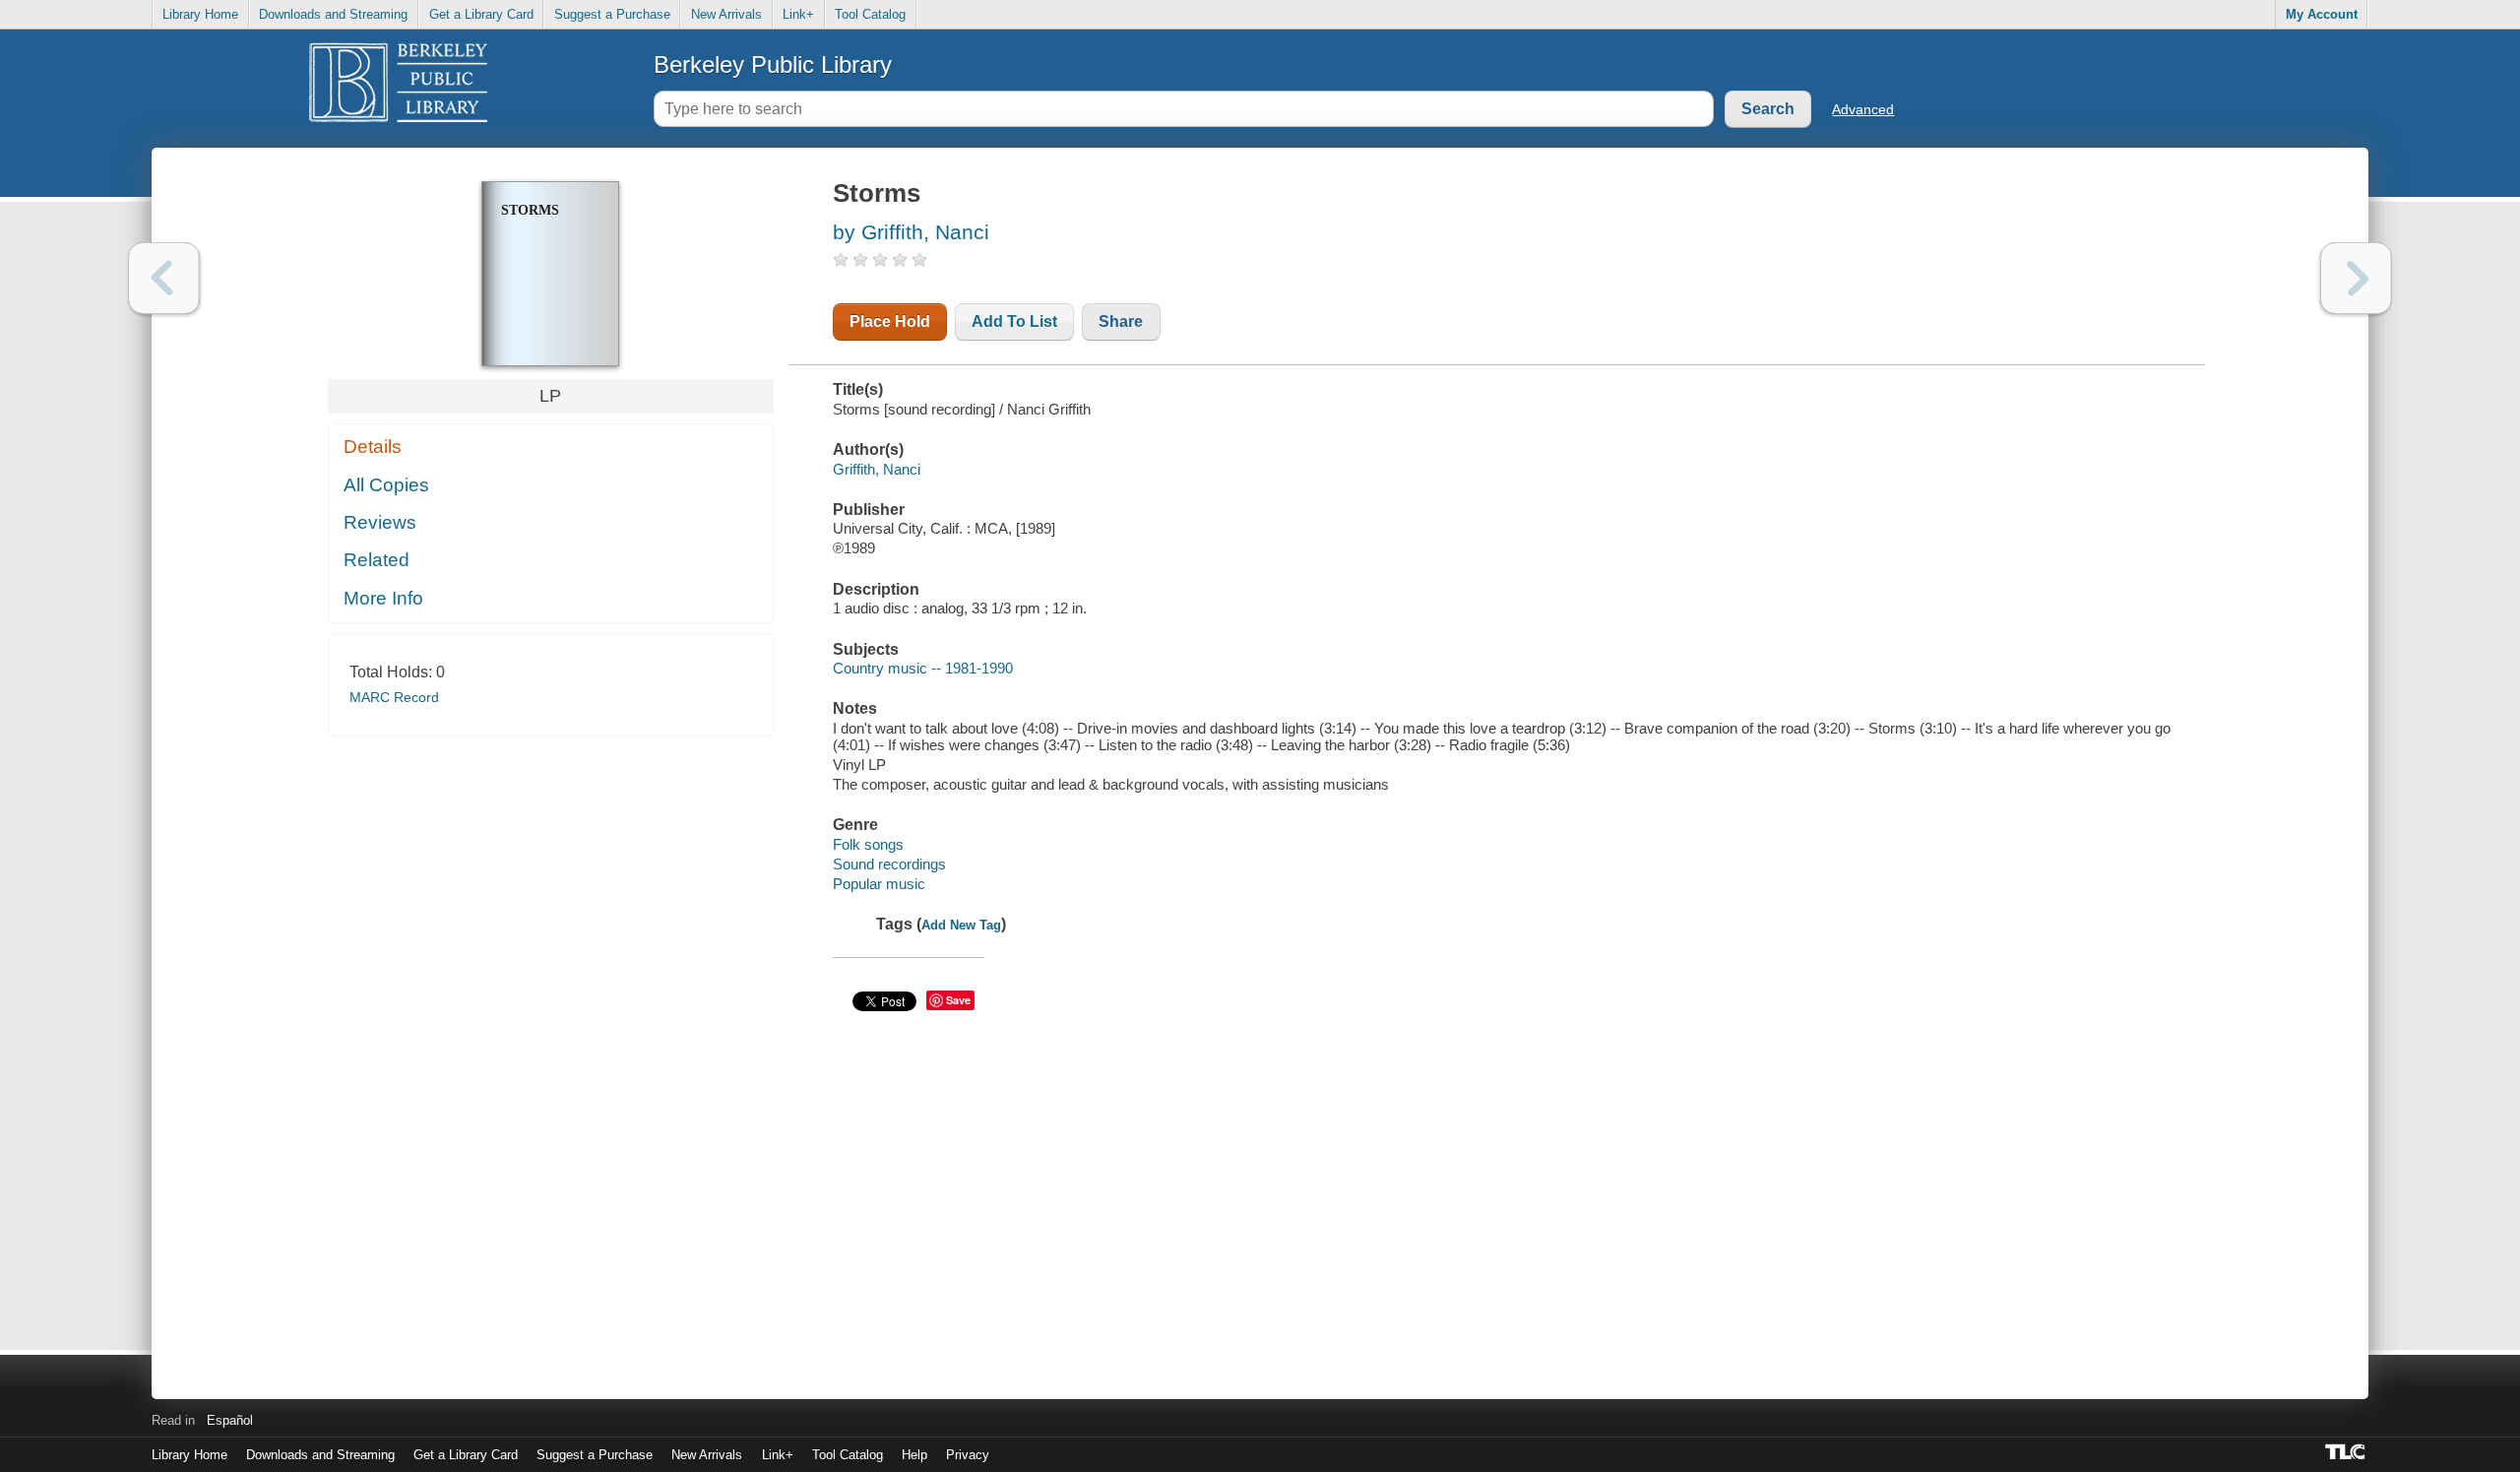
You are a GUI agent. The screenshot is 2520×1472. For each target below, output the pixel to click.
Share (1121, 321)
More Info (383, 598)
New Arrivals (726, 14)
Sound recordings (889, 864)
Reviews (380, 522)
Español (230, 1420)
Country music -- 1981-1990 (923, 668)
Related (377, 560)
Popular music (879, 884)
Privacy (968, 1455)
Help (914, 1455)
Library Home (200, 14)
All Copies (386, 485)
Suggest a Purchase (612, 14)
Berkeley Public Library (773, 64)
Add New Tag (961, 925)
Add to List (1014, 321)
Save (958, 1000)
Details (373, 447)
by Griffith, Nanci (911, 232)
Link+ (798, 14)
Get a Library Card (481, 14)
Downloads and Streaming (333, 14)
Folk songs (868, 844)
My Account (2322, 14)
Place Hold (890, 321)
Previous (164, 278)
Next (2356, 278)
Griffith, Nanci (877, 469)
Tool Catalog (870, 14)
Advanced (1863, 109)
